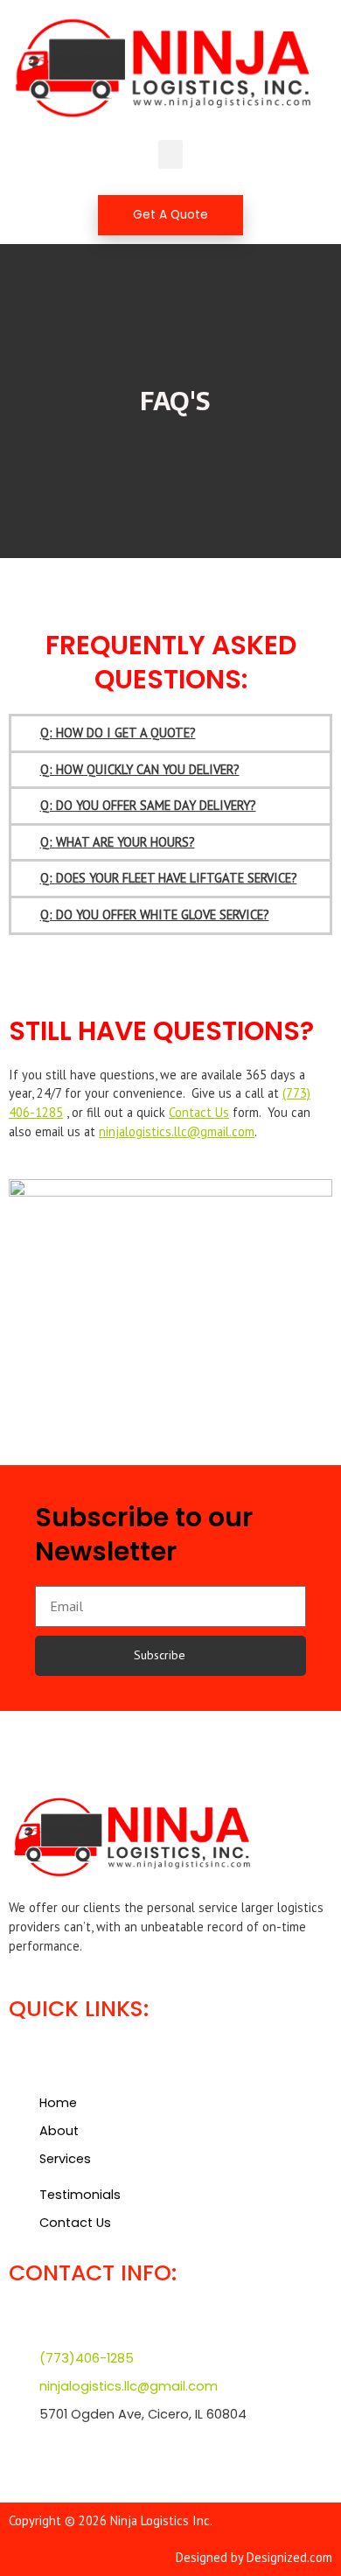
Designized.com (289, 2557)
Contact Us (199, 1112)
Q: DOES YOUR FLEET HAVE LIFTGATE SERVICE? (169, 878)
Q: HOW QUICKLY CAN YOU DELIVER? (140, 769)
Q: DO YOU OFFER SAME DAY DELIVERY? (148, 805)
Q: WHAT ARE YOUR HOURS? (118, 842)
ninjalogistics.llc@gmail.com (177, 1131)
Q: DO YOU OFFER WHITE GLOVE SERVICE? (155, 915)
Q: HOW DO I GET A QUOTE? (118, 733)
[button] (170, 154)
